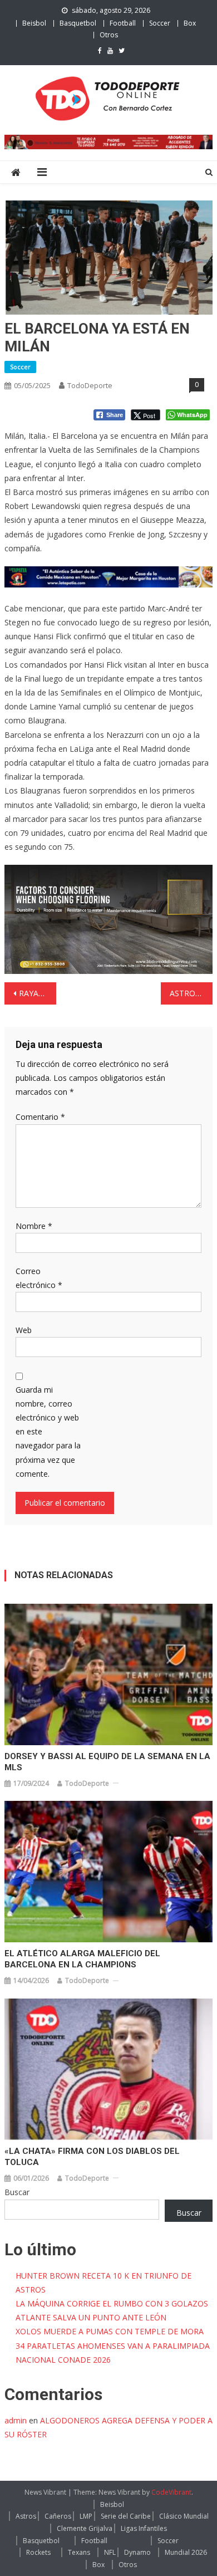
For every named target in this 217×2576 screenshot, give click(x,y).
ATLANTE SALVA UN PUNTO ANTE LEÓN (91, 2317)
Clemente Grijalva (85, 2528)
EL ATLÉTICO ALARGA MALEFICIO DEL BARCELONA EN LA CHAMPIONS (82, 1959)
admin (16, 2420)
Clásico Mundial (184, 2516)
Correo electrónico (39, 1278)
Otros (109, 35)
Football (123, 23)
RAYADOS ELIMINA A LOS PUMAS (38, 993)
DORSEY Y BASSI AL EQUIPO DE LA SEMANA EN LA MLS (107, 1762)
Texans (79, 2552)
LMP (86, 2516)
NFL (110, 2552)
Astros (26, 2516)
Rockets (38, 2552)
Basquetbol (78, 23)
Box (190, 23)
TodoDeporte (90, 385)
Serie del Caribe (126, 2516)
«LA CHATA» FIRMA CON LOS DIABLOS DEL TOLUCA (92, 2157)
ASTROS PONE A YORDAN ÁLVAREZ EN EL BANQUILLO (191, 993)
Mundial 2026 (186, 2552)
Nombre (34, 1226)
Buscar (17, 2192)
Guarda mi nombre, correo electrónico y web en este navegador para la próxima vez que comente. (48, 1432)
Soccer (160, 23)
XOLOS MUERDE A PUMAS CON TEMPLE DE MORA (110, 2331)
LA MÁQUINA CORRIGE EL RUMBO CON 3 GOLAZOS (112, 2303)
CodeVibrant (171, 2492)
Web (24, 1330)
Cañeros (58, 2516)
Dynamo (137, 2552)
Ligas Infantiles (144, 2528)
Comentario (40, 1117)
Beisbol (34, 23)
